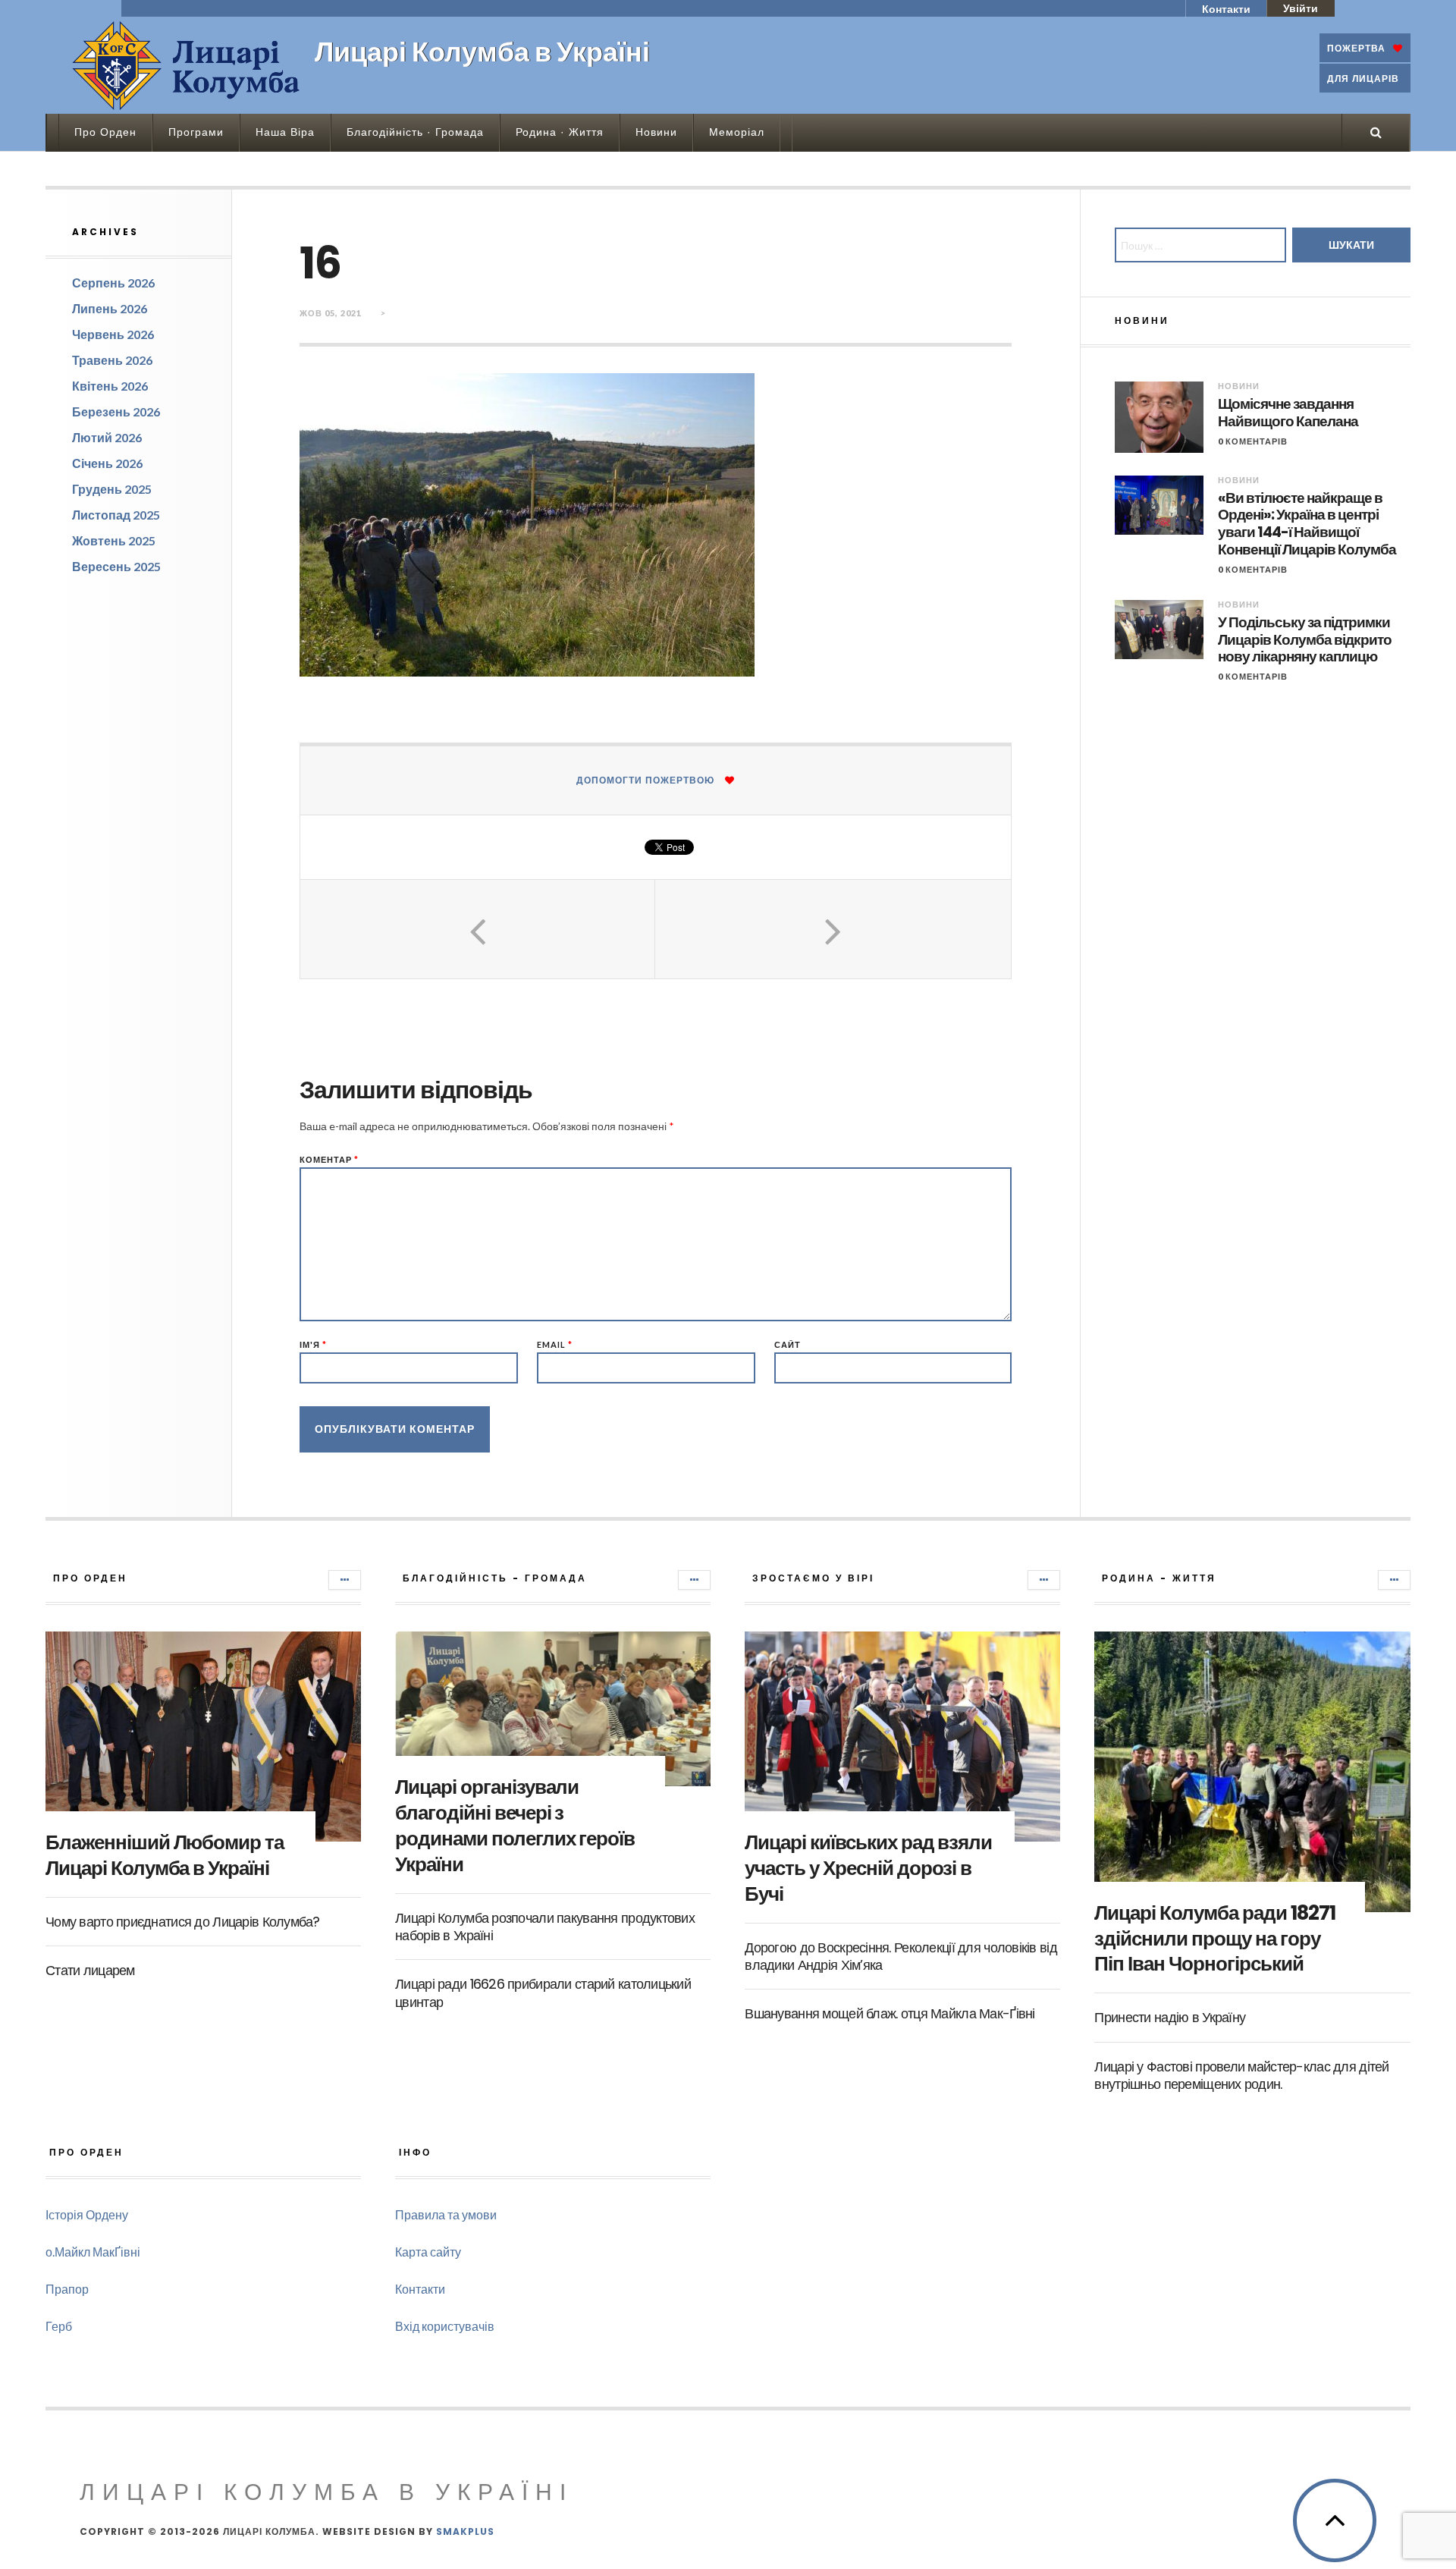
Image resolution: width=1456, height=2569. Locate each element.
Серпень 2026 (113, 283)
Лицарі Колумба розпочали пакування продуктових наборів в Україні (545, 1927)
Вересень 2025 (116, 566)
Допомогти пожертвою (645, 780)
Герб (59, 2326)
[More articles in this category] (345, 1580)
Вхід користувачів (445, 2326)
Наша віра (285, 132)
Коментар (329, 1159)
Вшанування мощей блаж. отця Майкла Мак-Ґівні (890, 2013)
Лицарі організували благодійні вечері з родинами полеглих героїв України (515, 1825)
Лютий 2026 (107, 437)
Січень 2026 (107, 463)
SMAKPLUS (465, 2531)
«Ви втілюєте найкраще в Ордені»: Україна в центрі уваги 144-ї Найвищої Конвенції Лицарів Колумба (1307, 524)
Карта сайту (428, 2252)
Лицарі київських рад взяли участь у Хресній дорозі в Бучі (868, 1868)
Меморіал (737, 132)
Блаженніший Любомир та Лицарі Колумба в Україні (165, 1855)
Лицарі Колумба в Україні (326, 2492)
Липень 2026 (110, 308)
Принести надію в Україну (1170, 2017)
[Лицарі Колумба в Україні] (186, 65)
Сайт (788, 1344)
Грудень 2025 (112, 489)
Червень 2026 (113, 334)
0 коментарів (1253, 441)
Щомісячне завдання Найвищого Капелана (1288, 413)
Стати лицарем (90, 1970)
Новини (656, 132)
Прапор (67, 2289)
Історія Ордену (87, 2214)
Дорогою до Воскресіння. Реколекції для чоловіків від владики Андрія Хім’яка (901, 1956)
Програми (196, 132)
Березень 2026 (116, 411)
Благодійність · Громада (415, 132)
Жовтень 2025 (114, 540)
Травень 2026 (112, 360)
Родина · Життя (560, 132)
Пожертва (1356, 48)
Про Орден (105, 132)
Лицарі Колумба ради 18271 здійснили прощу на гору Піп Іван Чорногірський (1214, 1939)
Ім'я (313, 1344)
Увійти (1301, 8)
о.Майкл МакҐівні (93, 2252)
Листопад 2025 (116, 515)
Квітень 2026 (110, 386)
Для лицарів (1363, 79)
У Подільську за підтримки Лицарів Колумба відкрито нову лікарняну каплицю (1305, 640)
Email (555, 1344)
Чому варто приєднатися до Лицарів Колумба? (183, 1922)
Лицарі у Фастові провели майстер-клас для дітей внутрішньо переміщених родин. (1241, 2075)
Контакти (1226, 9)
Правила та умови (446, 2214)
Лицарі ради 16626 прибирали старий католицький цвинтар (543, 1993)
